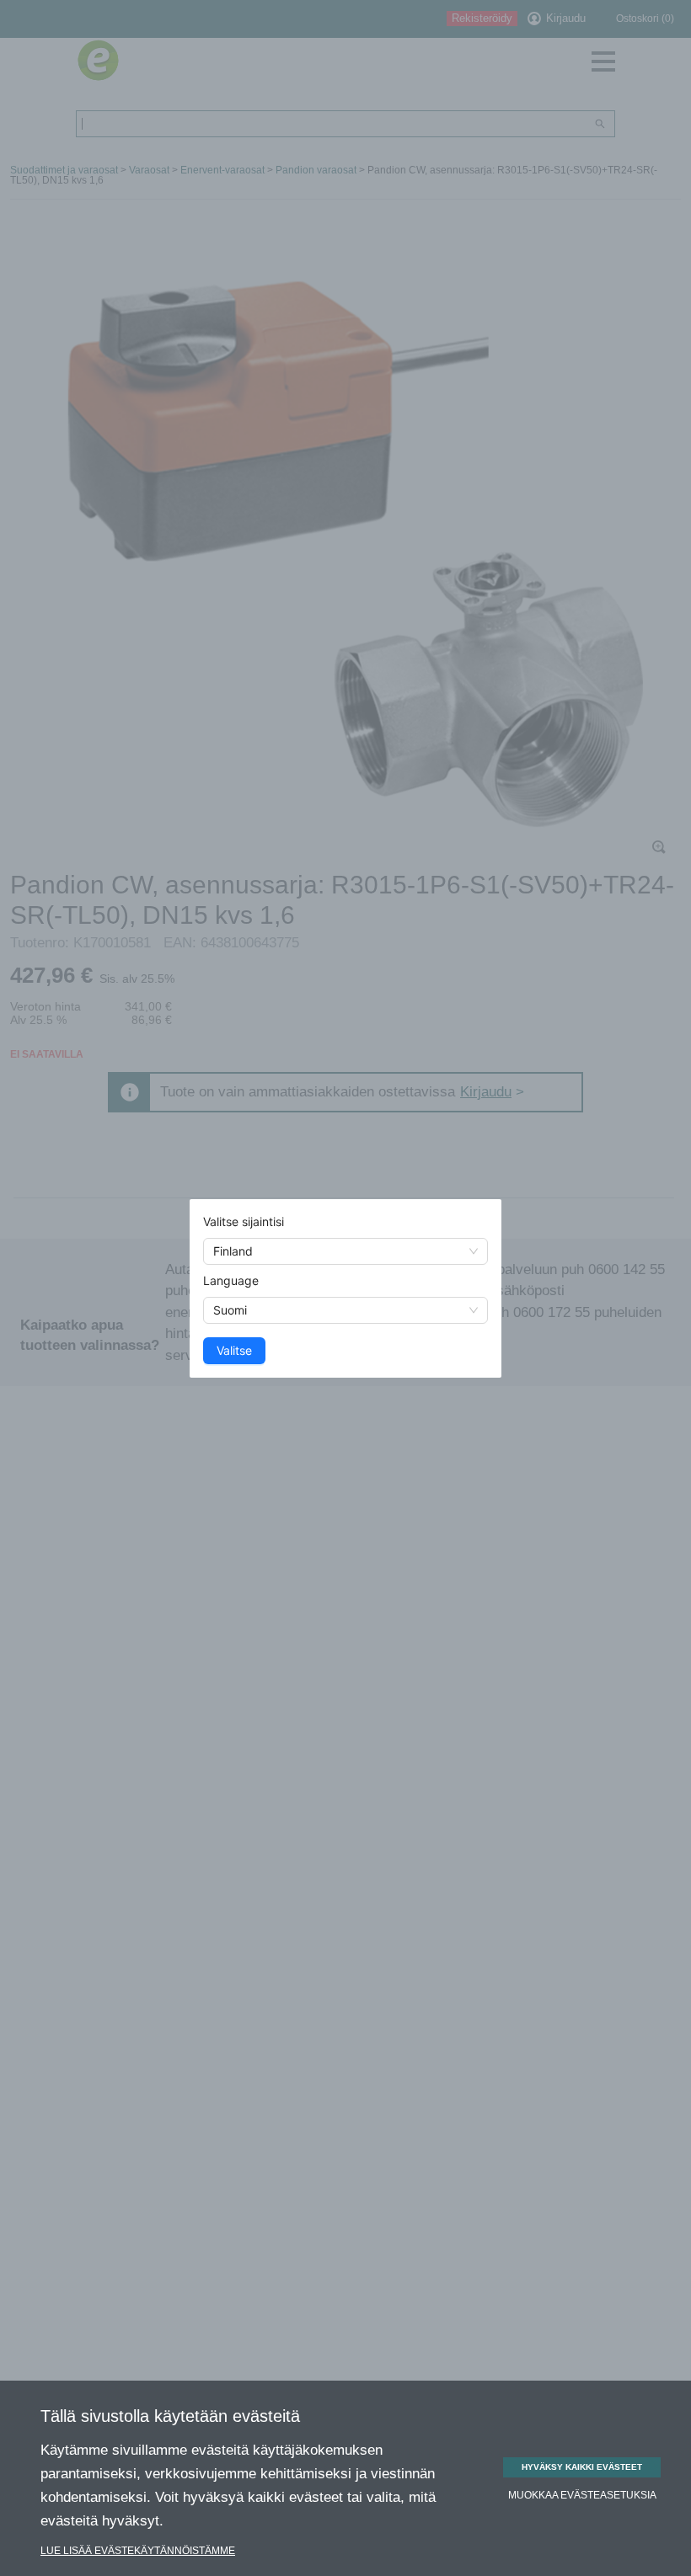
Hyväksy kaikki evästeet (582, 2467)
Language (231, 1280)
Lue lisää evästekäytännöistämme (138, 2551)
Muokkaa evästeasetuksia (582, 2495)
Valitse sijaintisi (244, 1221)
